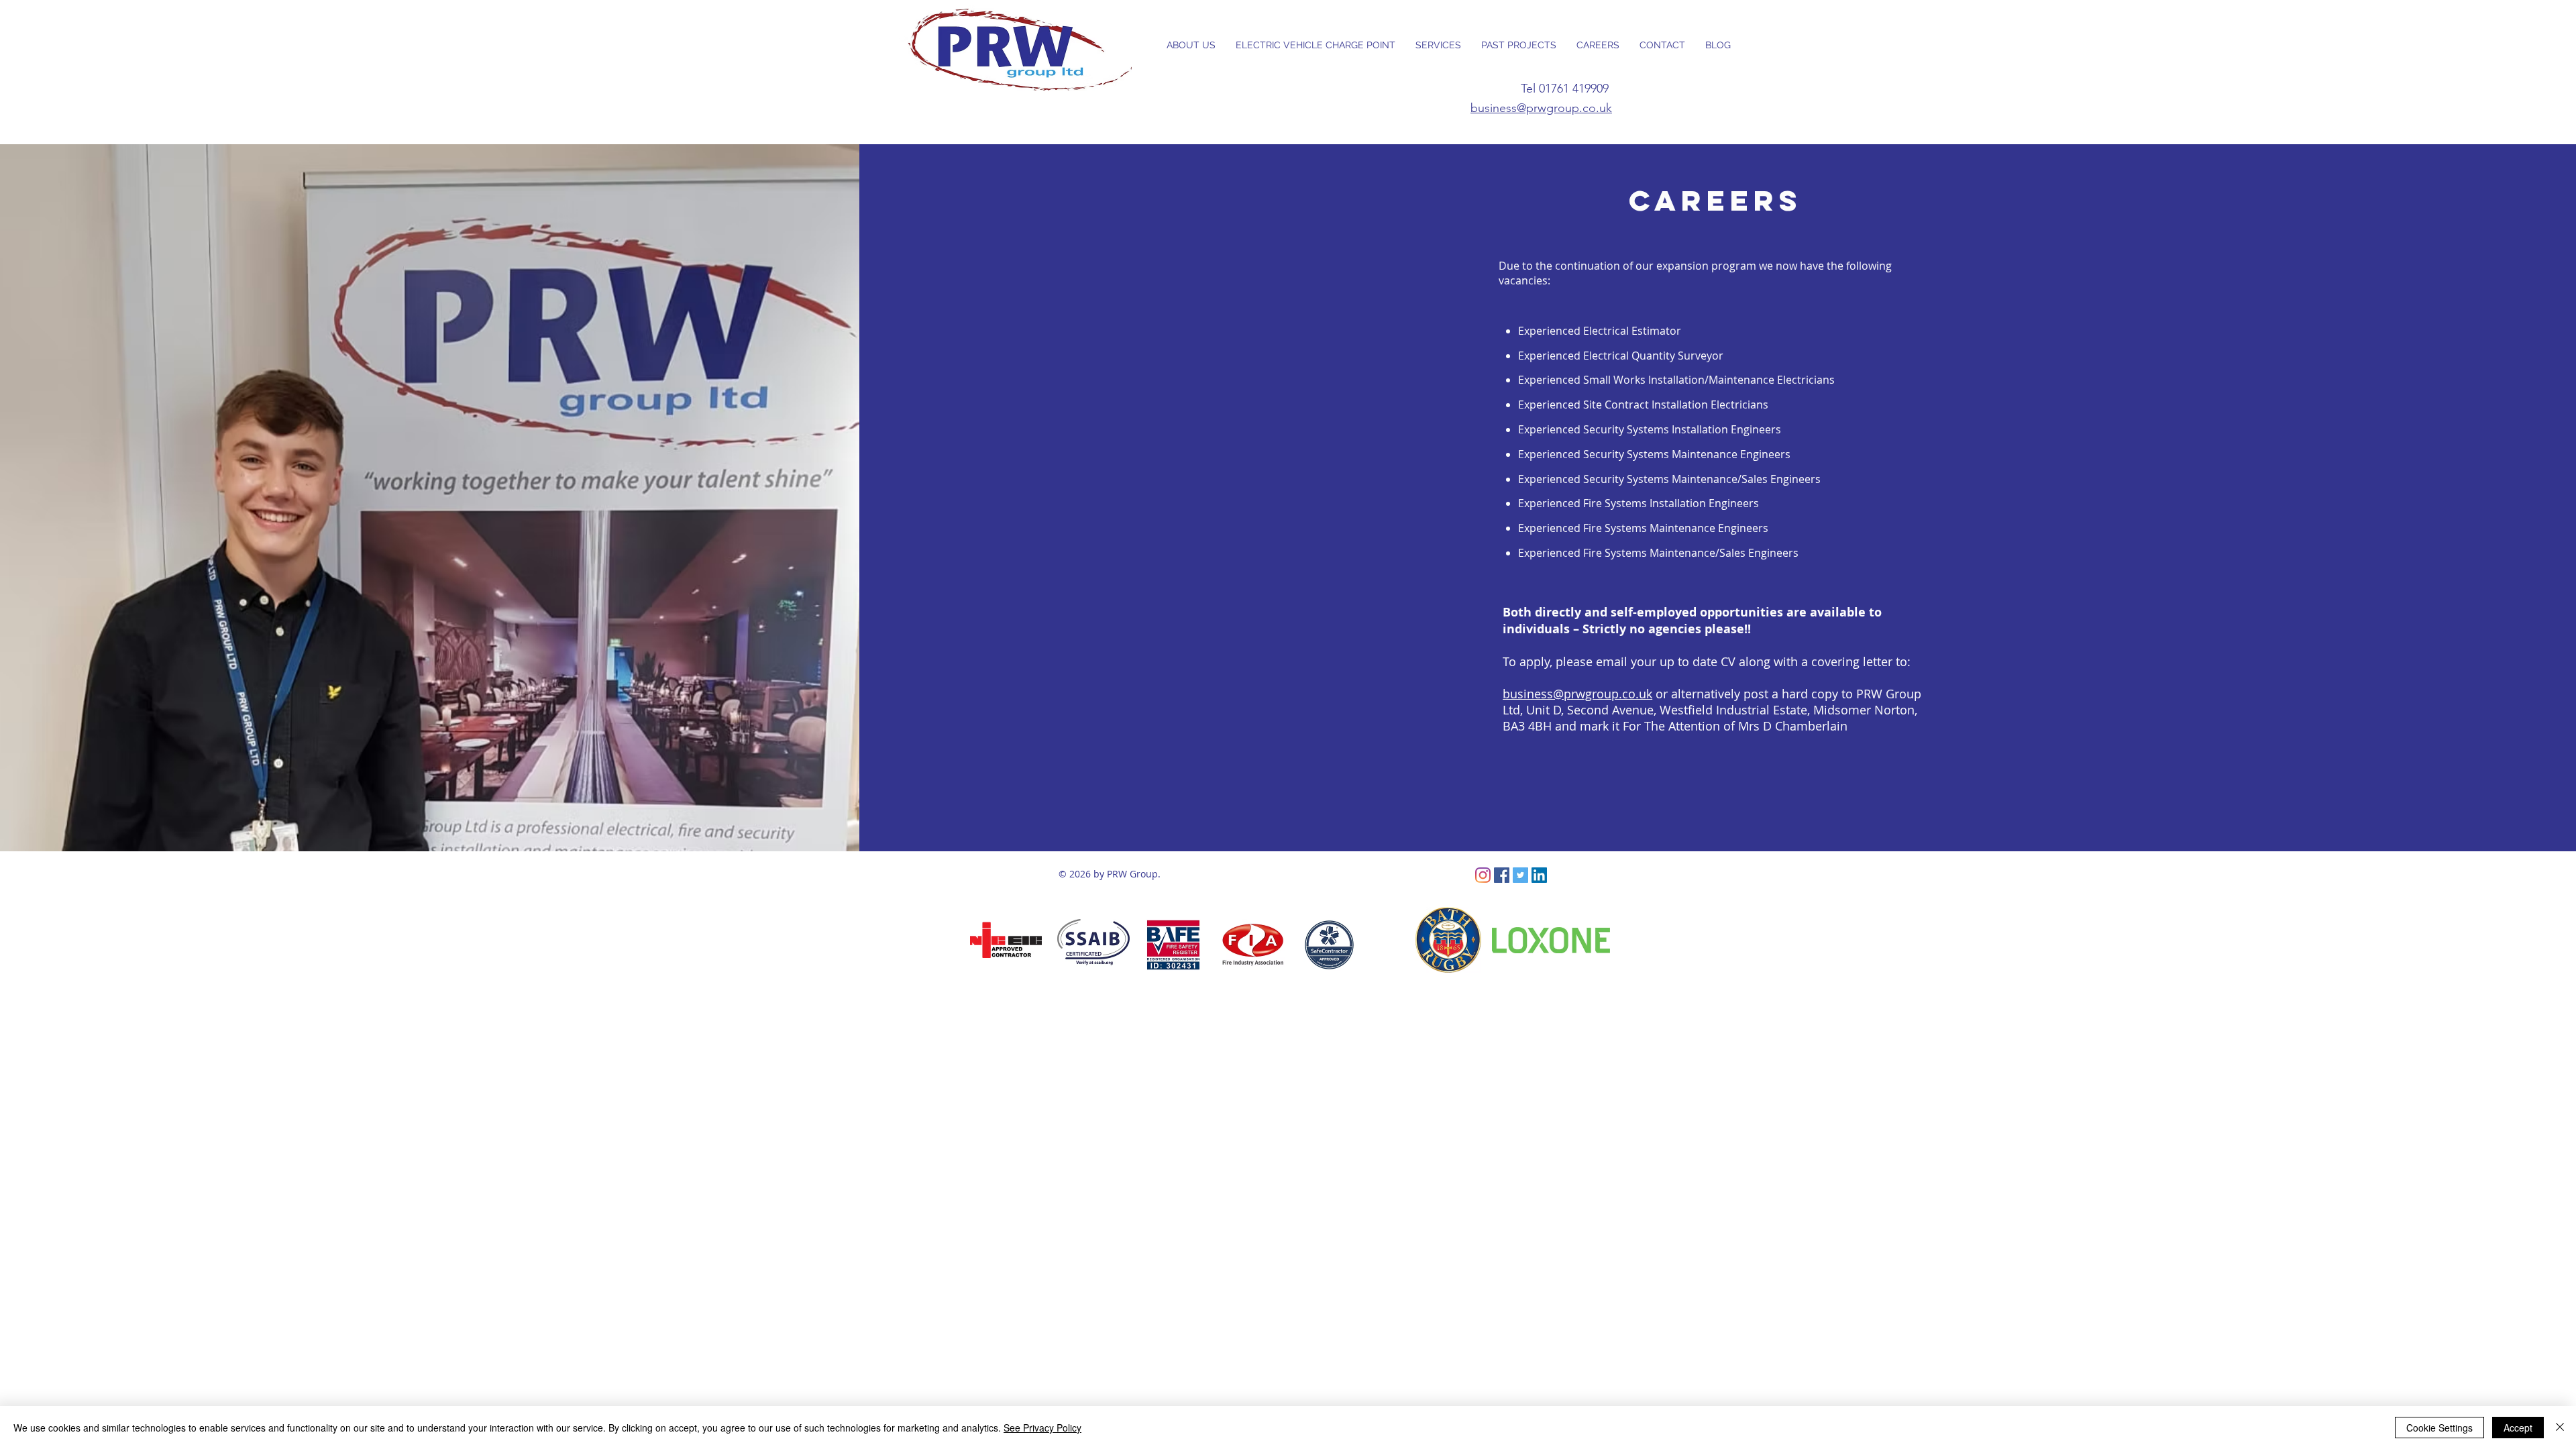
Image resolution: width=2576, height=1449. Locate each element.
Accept (2518, 1428)
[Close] (2560, 1428)
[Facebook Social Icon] (1502, 875)
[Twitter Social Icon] (1520, 875)
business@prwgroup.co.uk (1541, 108)
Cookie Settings (2439, 1428)
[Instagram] (1483, 875)
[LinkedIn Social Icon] (1539, 875)
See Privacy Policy (1042, 1428)
